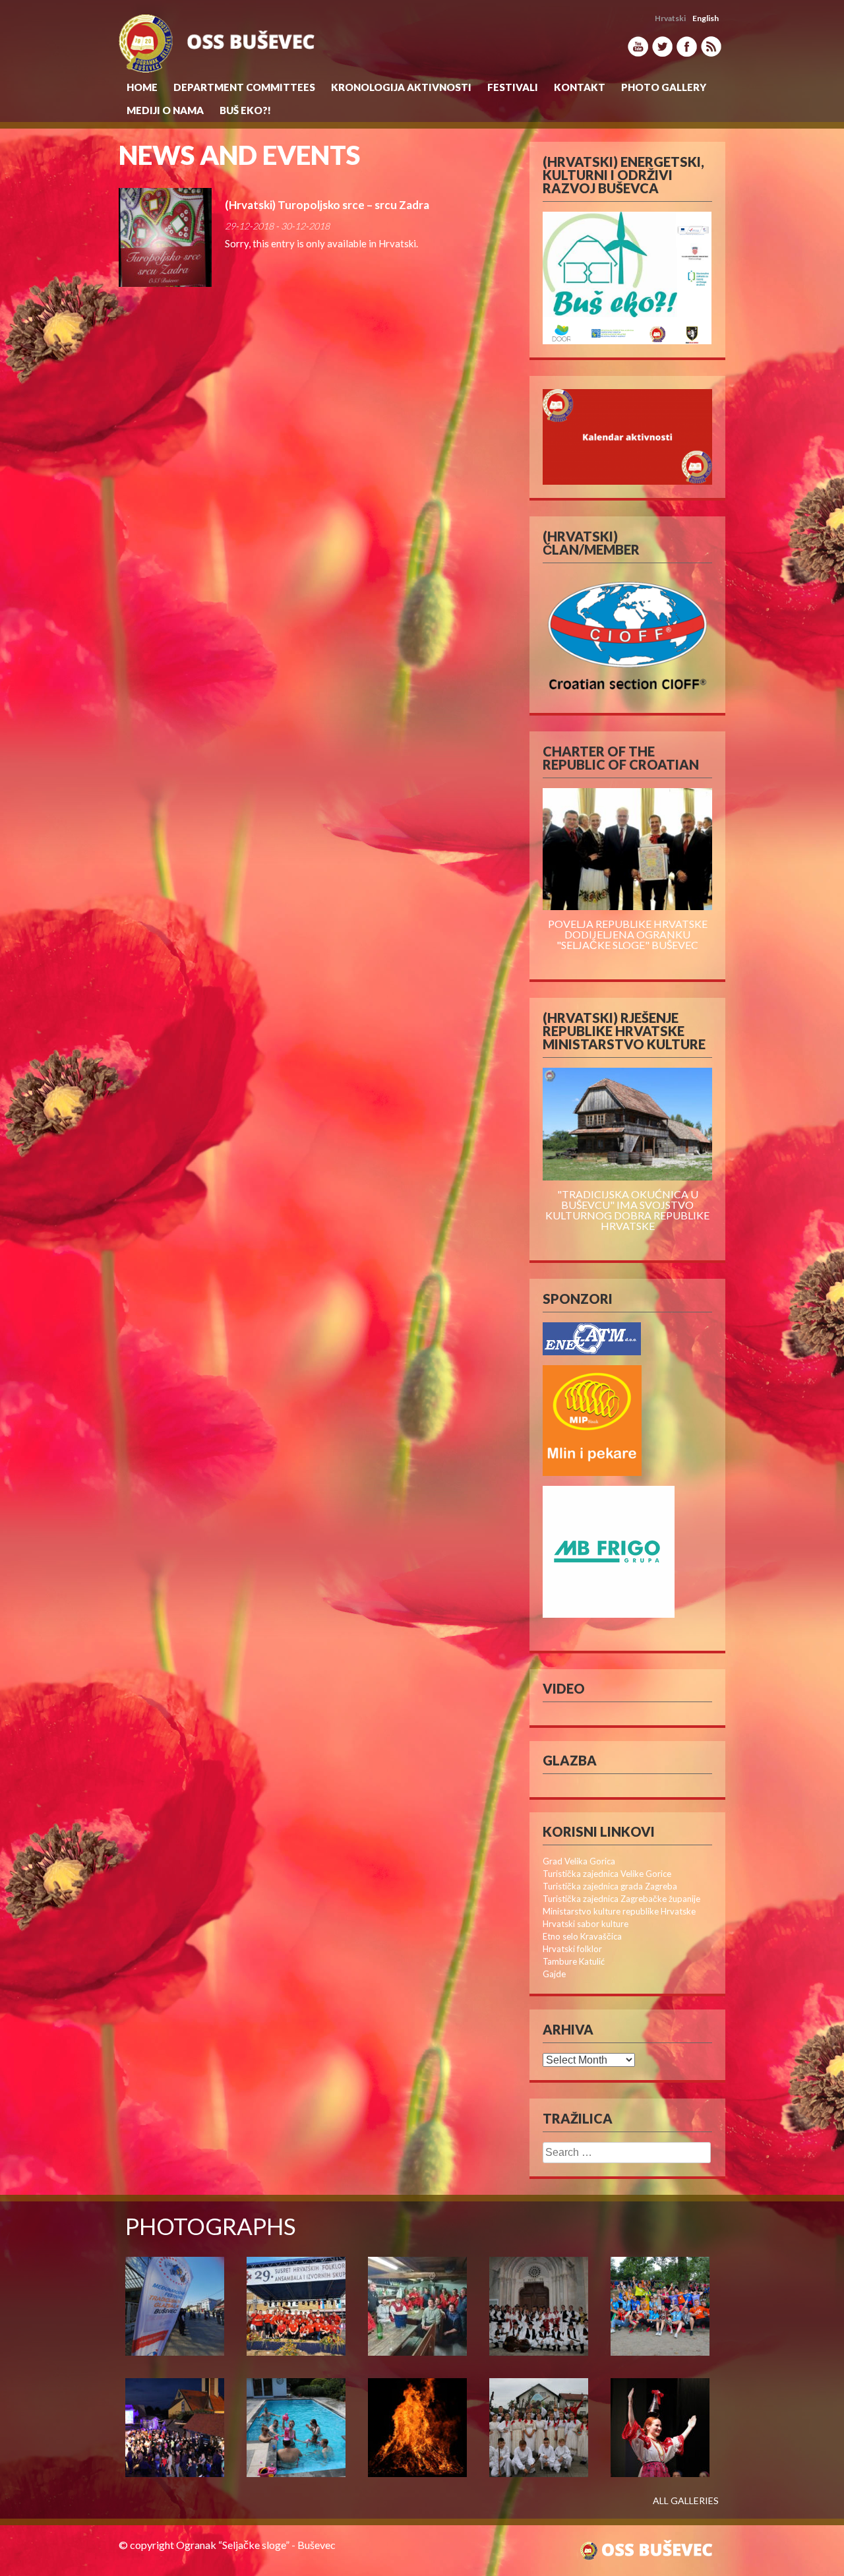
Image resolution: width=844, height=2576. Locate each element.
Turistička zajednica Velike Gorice (607, 1874)
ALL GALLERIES (686, 2501)
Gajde (554, 1974)
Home (142, 87)
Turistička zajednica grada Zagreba (610, 1886)
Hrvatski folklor (572, 1949)
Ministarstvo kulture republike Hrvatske (619, 1911)
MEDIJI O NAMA (165, 110)
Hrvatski (397, 243)
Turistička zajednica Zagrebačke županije (621, 1899)
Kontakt (580, 87)
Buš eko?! (245, 110)
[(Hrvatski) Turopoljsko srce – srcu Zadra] (165, 237)
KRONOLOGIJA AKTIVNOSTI (401, 87)
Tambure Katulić (574, 1961)
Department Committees (244, 87)
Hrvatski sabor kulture (586, 1924)
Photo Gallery (664, 87)
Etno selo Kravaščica (582, 1936)
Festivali (513, 87)
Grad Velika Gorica (579, 1861)
